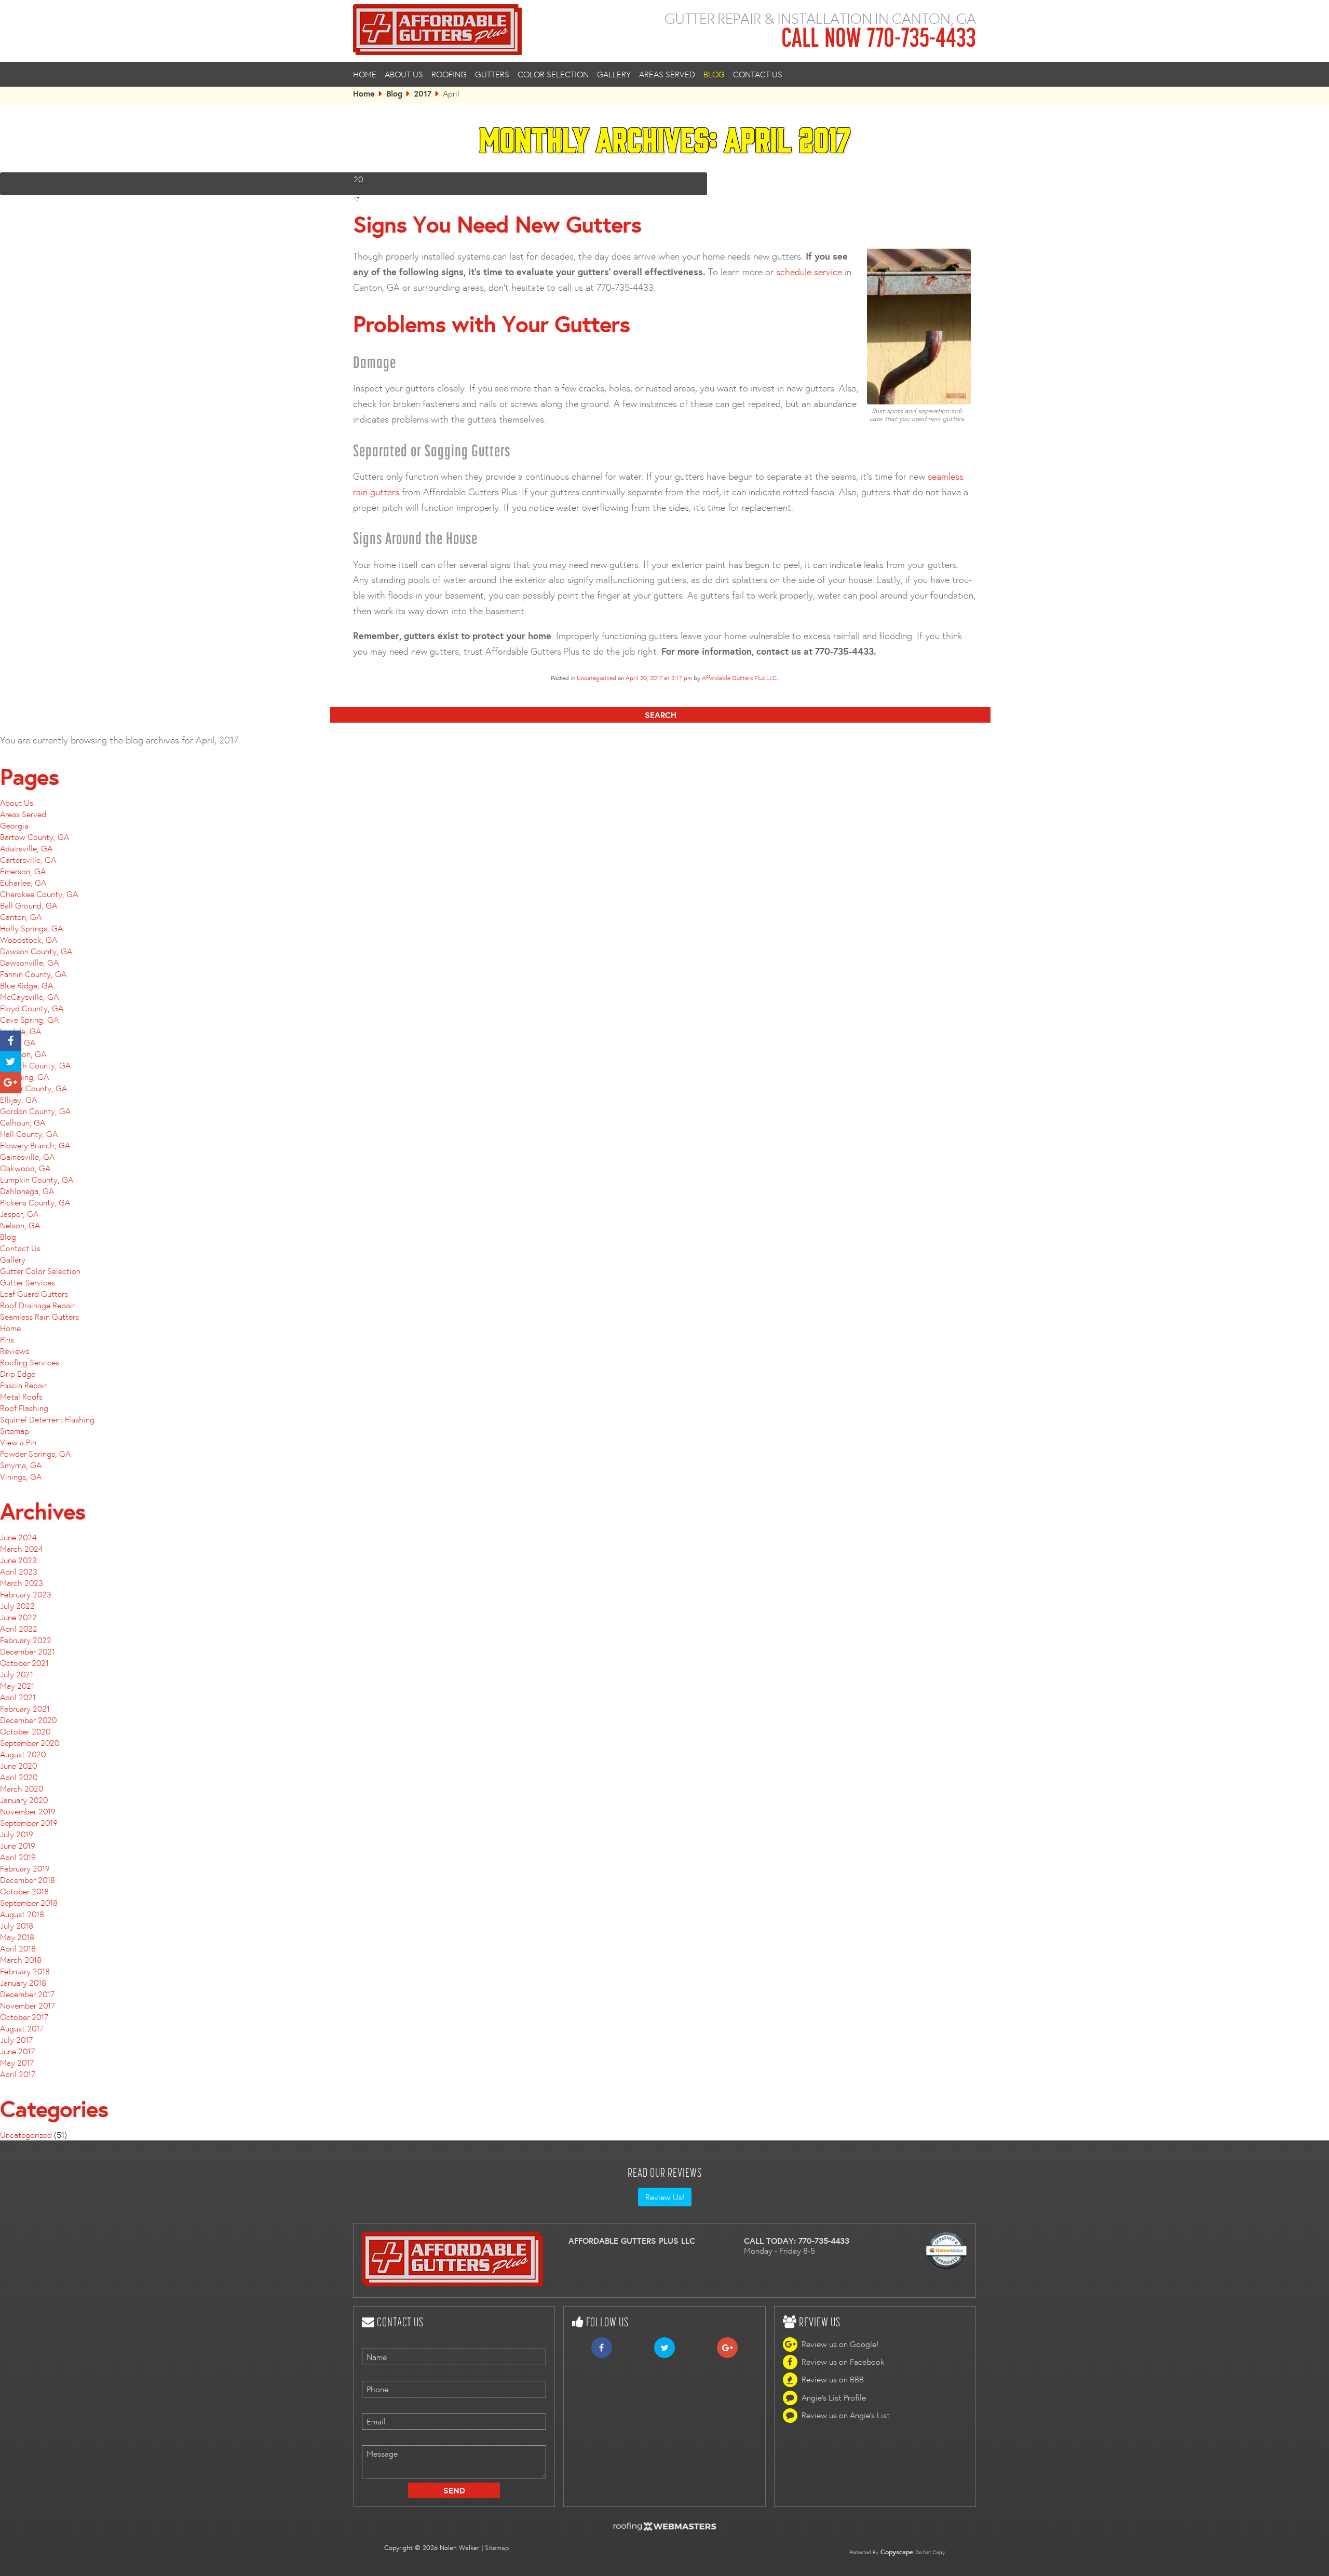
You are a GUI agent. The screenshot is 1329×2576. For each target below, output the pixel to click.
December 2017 (27, 1994)
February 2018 (25, 1971)
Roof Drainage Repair (37, 1305)
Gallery (614, 74)
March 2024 (22, 1549)
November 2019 (28, 1811)
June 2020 (18, 1766)
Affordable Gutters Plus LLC (739, 678)
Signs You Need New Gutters (497, 224)
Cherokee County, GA (39, 894)
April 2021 (18, 1697)
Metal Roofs (21, 1397)
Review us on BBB (833, 2380)
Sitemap (15, 1431)
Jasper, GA (19, 1214)
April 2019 (18, 1857)
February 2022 (26, 1640)
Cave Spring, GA (29, 1020)
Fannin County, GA (33, 974)
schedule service (809, 272)
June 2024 (18, 1537)
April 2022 (19, 1629)
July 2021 (17, 1674)
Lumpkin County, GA (37, 1179)
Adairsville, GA (26, 848)
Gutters (492, 74)
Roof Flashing (24, 1408)
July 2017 (16, 2040)
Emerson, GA (23, 871)
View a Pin (18, 1442)
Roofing (449, 74)
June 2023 (18, 1560)
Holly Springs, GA (31, 928)
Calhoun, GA (23, 1122)
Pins (7, 1339)
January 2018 (23, 1983)
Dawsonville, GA (29, 962)
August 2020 (23, 1754)
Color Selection (553, 74)
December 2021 (28, 1651)
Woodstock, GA (29, 940)
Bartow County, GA (35, 837)
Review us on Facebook (843, 2362)
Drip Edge (18, 1374)
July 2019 (17, 1834)
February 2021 (25, 1709)
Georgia (14, 825)
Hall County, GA (29, 1134)
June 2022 (18, 1617)
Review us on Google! (840, 2344)
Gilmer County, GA (33, 1088)
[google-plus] (10, 1083)
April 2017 (18, 2074)
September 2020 (30, 1743)
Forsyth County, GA (35, 1065)
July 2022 (17, 1606)
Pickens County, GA (35, 1202)
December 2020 (28, 1720)
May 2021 (17, 1686)
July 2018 (17, 1926)
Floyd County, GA (32, 1008)
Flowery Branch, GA (35, 1145)
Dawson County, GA (36, 951)
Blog (714, 74)
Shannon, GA (23, 1054)
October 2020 (25, 1731)
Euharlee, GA (23, 883)
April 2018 (18, 1948)
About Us (404, 74)
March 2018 (21, 1960)
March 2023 (22, 1583)
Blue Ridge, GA (26, 985)
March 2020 (22, 1788)
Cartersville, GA (28, 860)
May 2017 (17, 2063)
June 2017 (17, 2051)
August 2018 (22, 1914)
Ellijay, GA (18, 1100)
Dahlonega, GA (27, 1191)
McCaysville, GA (29, 997)
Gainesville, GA (27, 1157)
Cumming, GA (24, 1077)
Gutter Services (28, 1282)
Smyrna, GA (21, 1465)
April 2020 (19, 1777)
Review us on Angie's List (846, 2415)
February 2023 (26, 1594)
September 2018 (29, 1903)
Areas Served (667, 74)
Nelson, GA (20, 1225)
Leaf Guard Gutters (34, 1294)
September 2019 (29, 1823)
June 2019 (18, 1846)
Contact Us (758, 74)
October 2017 (24, 2017)
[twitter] (10, 1062)
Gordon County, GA (35, 1111)
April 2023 (19, 1571)
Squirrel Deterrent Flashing (47, 1419)
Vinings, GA (21, 1476)
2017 (423, 93)
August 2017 (22, 2028)
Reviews (15, 1351)
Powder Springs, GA (35, 1454)
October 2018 (24, 1891)
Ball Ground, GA (29, 905)
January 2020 (24, 1800)
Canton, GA (21, 917)
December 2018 (28, 1880)
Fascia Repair (23, 1385)
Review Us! (665, 2197)
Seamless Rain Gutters (39, 1317)
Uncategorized (596, 678)
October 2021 (24, 1663)
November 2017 (28, 2005)
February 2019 (25, 1868)
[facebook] (10, 1041)
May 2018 (17, 1937)
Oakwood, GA (25, 1168)
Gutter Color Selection (40, 1271)
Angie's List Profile (834, 2397)
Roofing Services (30, 1362)
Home (365, 74)
